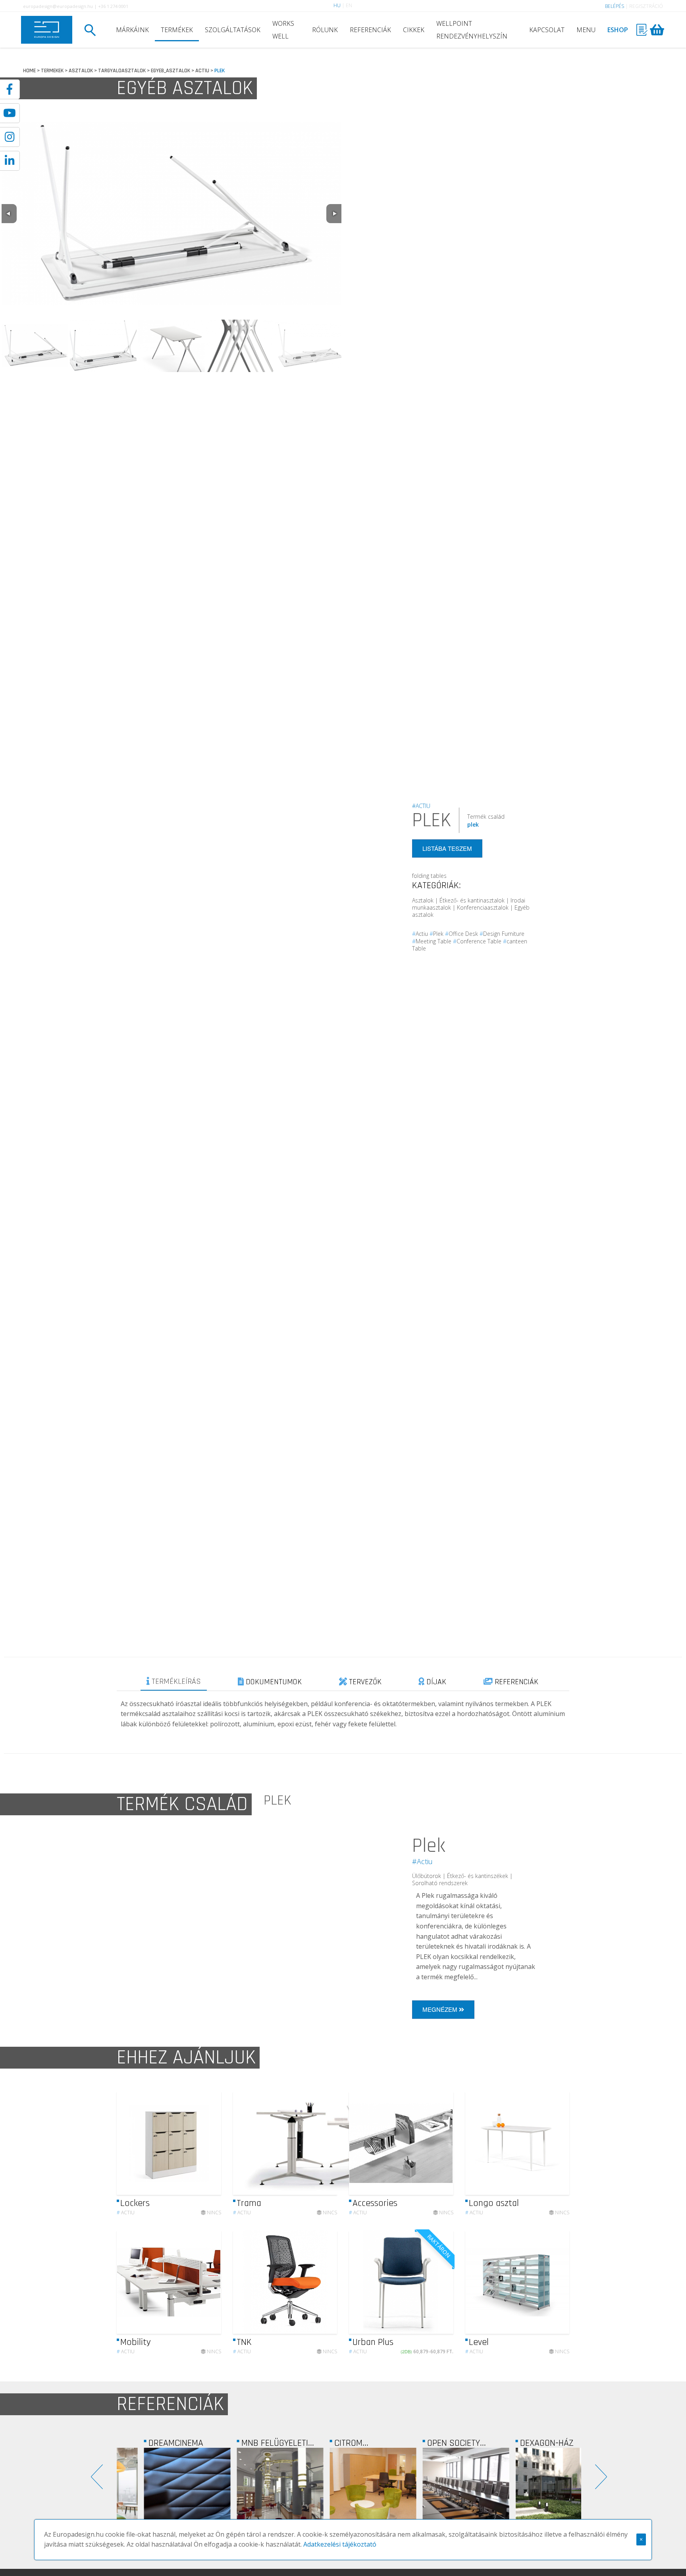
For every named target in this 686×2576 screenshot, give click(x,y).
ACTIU (202, 71)
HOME (29, 71)
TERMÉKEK (177, 30)
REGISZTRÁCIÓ (646, 6)
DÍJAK (435, 1682)
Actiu (126, 2213)
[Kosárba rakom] (441, 2282)
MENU (586, 30)
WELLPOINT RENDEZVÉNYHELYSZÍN (472, 30)
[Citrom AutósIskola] (349, 2491)
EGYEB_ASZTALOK (171, 71)
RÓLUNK (325, 30)
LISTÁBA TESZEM (447, 848)
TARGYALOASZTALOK (122, 71)
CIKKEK (414, 30)
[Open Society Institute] (442, 2491)
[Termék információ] (193, 2143)
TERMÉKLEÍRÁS (175, 1681)
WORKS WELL (283, 30)
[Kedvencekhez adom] (208, 2143)
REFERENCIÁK (370, 30)
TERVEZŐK (364, 1682)
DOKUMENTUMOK (273, 1682)
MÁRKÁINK (132, 30)
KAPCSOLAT (547, 30)
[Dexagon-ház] (535, 2491)
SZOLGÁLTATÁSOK (233, 30)
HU (337, 5)
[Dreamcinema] (163, 2491)
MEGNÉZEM (441, 2009)
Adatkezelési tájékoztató (340, 2544)
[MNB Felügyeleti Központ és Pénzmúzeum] (256, 2491)
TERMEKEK (52, 71)
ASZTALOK (81, 71)
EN (349, 5)
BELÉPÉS (615, 6)
